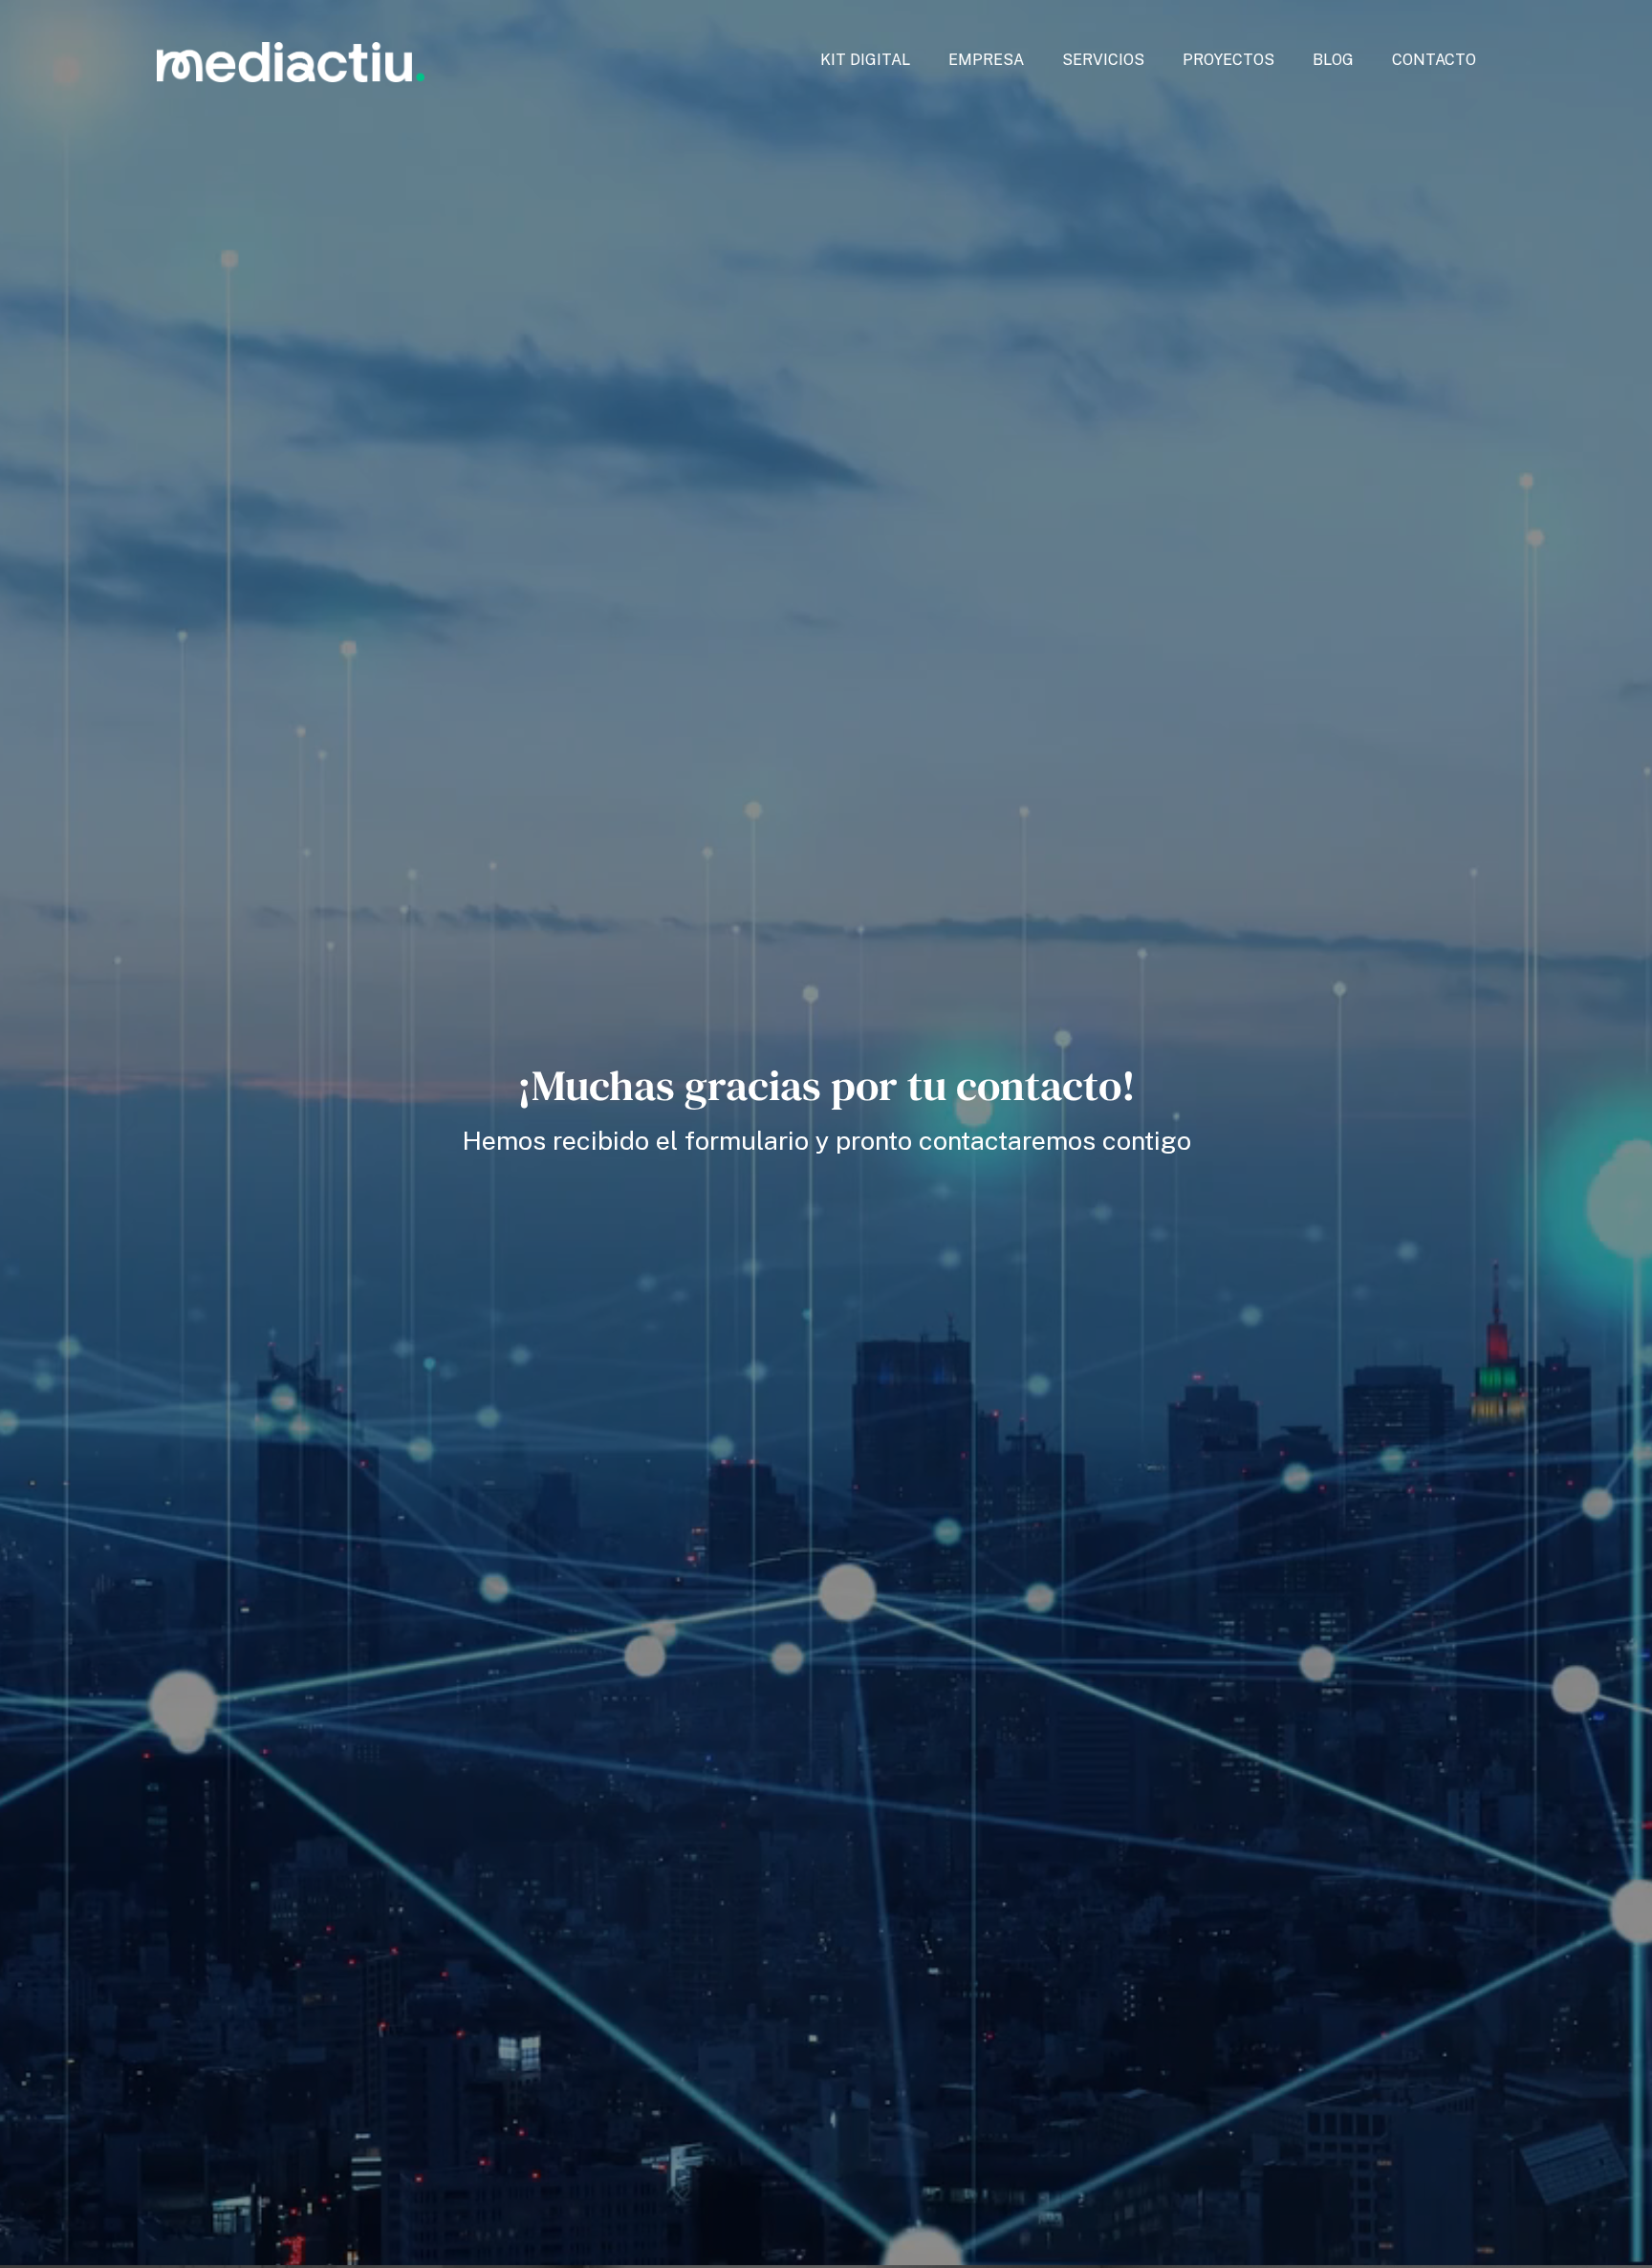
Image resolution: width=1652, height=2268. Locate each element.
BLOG (1333, 60)
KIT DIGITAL (865, 60)
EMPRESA (986, 60)
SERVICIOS (1103, 60)
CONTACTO (1434, 60)
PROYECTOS (1228, 60)
